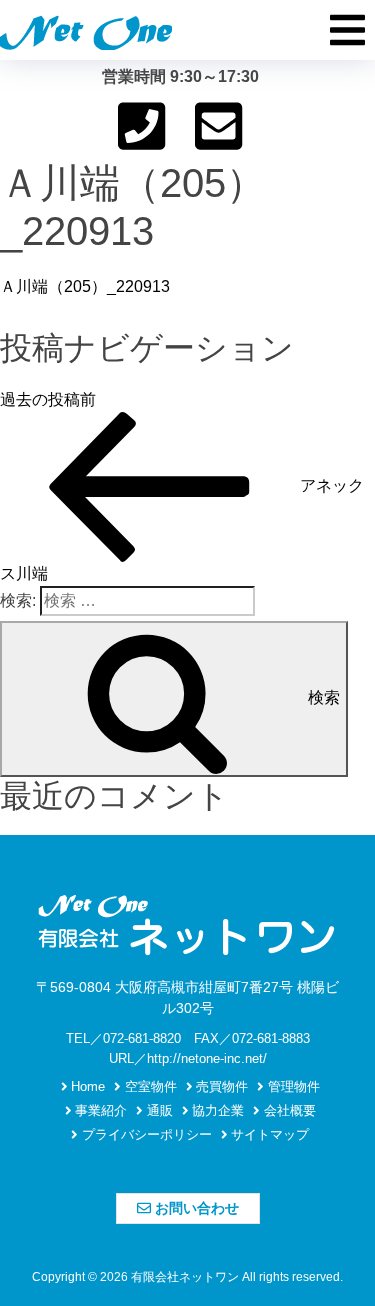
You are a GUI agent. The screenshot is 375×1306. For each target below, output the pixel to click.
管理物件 (292, 1086)
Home (86, 1086)
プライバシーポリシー (145, 1134)
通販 (158, 1110)
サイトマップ (268, 1134)
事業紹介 (99, 1110)
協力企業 (216, 1110)
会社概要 (288, 1110)
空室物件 (149, 1086)
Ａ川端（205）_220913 (85, 286)
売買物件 (220, 1086)
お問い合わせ (195, 1208)
